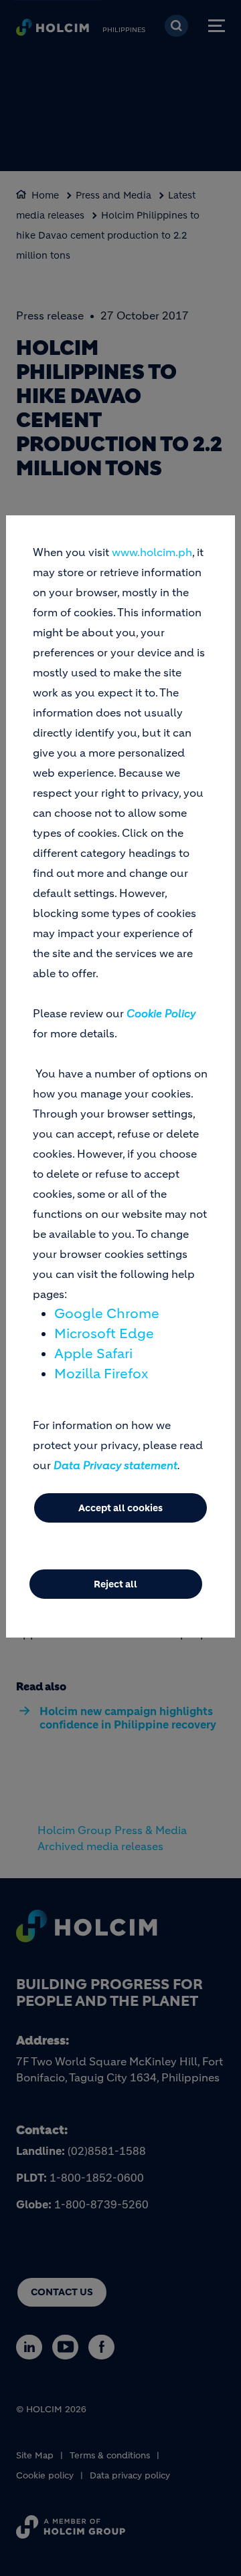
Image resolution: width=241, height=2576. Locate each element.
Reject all (115, 1584)
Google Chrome (107, 1314)
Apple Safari (93, 1354)
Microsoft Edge (104, 1334)
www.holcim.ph (152, 552)
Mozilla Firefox (101, 1374)
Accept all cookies (120, 1508)
